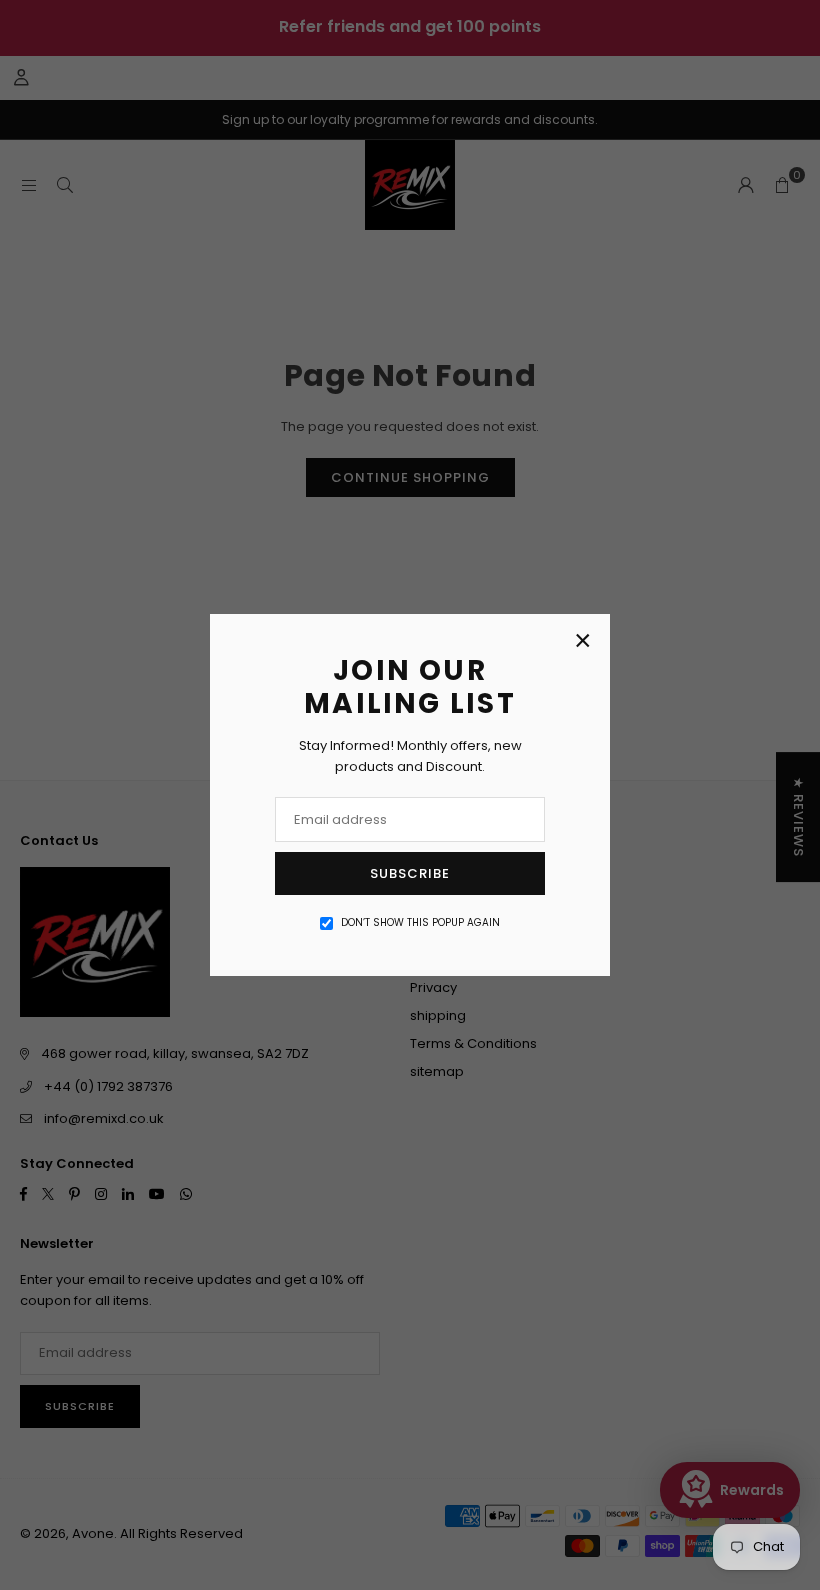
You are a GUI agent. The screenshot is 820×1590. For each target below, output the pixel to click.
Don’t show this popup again (420, 922)
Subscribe (410, 873)
